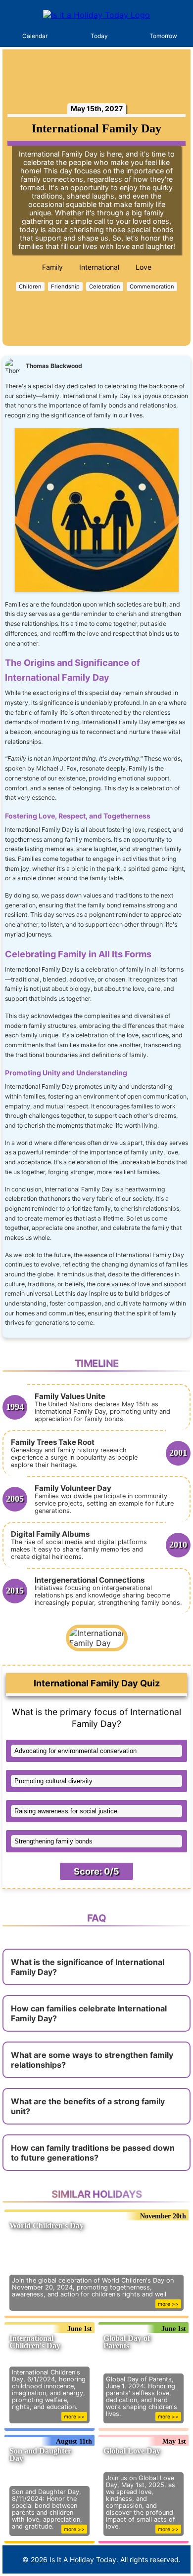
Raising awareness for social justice (66, 1811)
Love (144, 267)
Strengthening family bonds (53, 1841)
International (99, 267)
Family (52, 267)
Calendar (35, 36)
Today (99, 36)
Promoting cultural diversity (53, 1781)
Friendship (65, 286)
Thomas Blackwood (54, 366)
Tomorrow (163, 36)
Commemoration (152, 286)
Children (30, 286)
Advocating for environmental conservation (75, 1751)
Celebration (105, 286)
